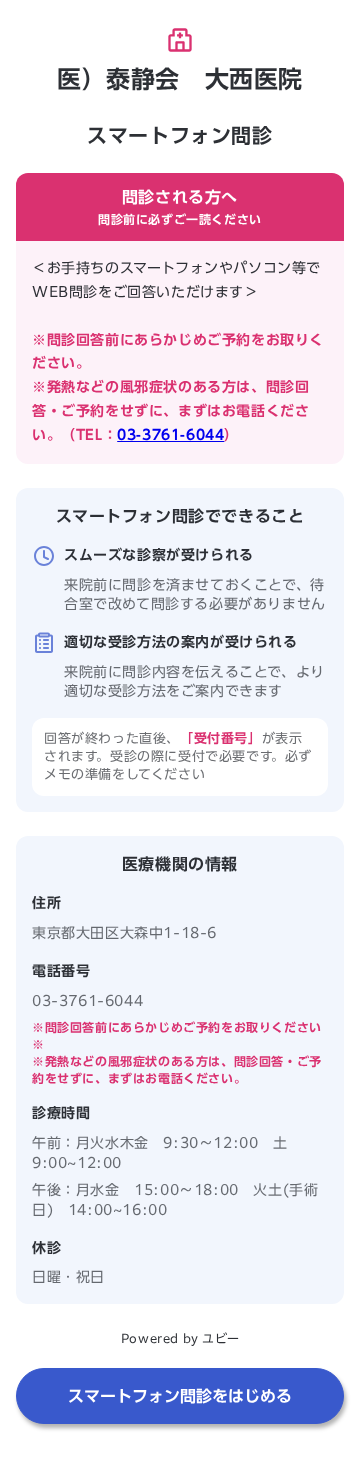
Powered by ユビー (180, 1338)
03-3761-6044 (170, 435)
